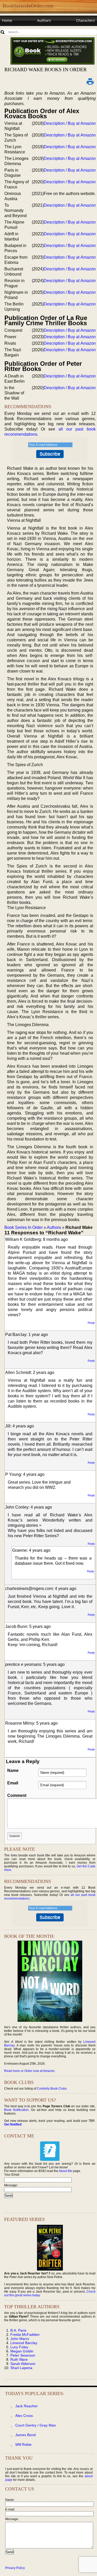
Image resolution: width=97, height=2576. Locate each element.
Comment (17, 1795)
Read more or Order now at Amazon (29, 2071)
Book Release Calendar (22, 30)
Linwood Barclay (24, 2343)
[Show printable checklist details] (90, 81)
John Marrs (20, 2339)
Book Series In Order (24, 1227)
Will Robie (23, 2444)
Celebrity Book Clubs (52, 2089)
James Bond (25, 2435)
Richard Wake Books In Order (46, 69)
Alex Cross (24, 2416)
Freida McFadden (25, 2334)
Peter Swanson (23, 2355)
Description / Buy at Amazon (70, 123)
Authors (44, 20)
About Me (65, 2171)
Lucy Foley (19, 2347)
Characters (85, 20)
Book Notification (16, 2110)
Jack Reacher (27, 2406)
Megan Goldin (22, 2351)
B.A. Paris (18, 2330)
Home (7, 20)
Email (13, 1783)
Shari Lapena (21, 2368)
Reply (91, 1323)
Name (13, 1770)
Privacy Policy (15, 2568)
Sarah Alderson (23, 2364)
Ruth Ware (19, 2359)
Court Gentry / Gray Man (36, 2425)
